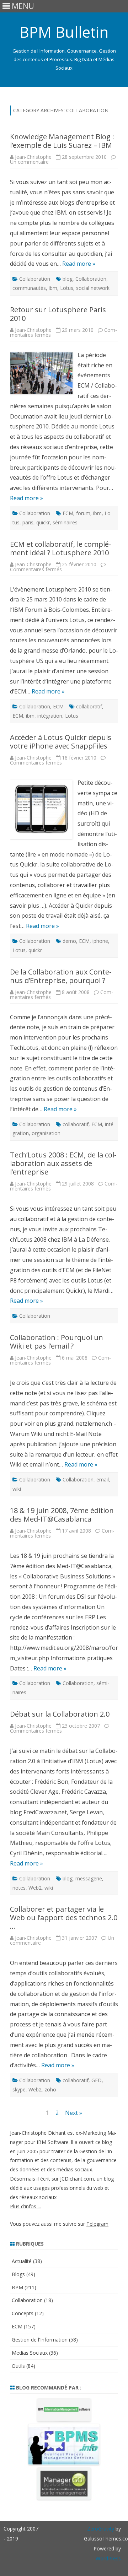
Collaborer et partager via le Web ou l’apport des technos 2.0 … (64, 1918)
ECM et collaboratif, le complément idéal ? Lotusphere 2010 (61, 548)
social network (93, 288)
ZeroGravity (101, 2529)
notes (19, 1888)
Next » (74, 2113)
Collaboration (35, 279)
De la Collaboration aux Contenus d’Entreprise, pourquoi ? (61, 976)
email (103, 1479)
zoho (50, 2089)
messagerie (89, 1878)
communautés (29, 288)
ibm (53, 288)
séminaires (65, 522)
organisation (46, 1133)
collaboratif (89, 706)
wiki (17, 1489)
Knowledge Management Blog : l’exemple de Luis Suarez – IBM (62, 141)
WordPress (108, 2558)
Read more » (79, 264)
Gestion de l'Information (40, 2340)
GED (97, 2080)
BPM (17, 2287)
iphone (100, 941)
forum (83, 513)
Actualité (22, 2261)
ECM (68, 513)
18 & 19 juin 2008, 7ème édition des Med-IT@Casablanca (62, 1515)
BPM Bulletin (64, 32)
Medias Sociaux (30, 2353)
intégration (50, 716)
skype (19, 2089)
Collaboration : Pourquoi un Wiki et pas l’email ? (57, 1342)
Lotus (67, 288)
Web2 (35, 1888)
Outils (18, 2366)
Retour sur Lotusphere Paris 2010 (58, 314)
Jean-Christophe (33, 157)
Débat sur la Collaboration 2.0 (60, 1714)
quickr (43, 522)
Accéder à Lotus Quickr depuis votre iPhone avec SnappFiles (61, 742)
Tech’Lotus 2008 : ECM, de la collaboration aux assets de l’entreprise (63, 1163)
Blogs (18, 2274)
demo (69, 941)
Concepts (23, 2313)
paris (28, 522)
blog (68, 279)
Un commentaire (29, 162)
